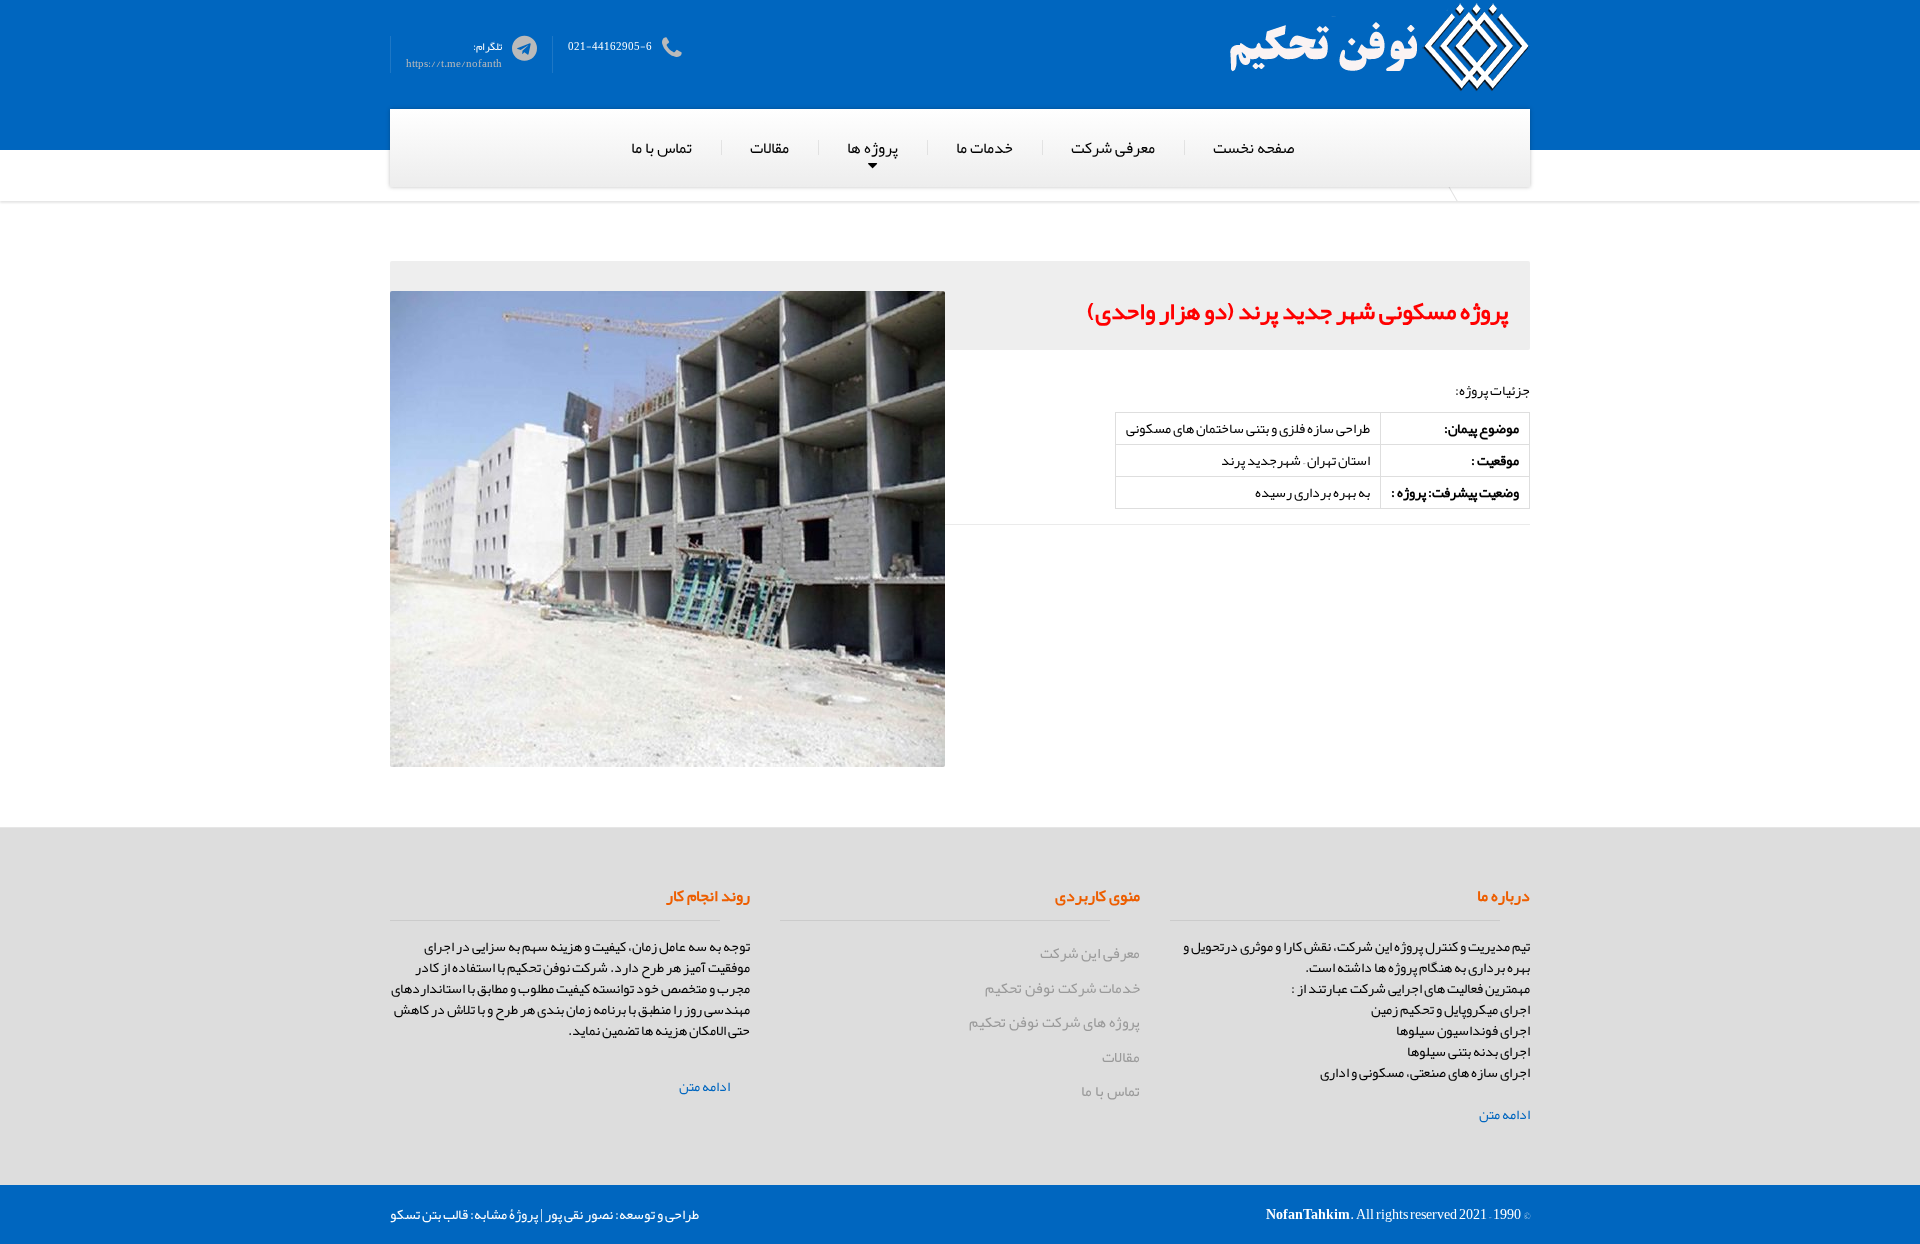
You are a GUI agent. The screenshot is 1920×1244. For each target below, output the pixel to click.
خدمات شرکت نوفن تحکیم (1062, 988)
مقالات (769, 148)
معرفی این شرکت (1090, 953)
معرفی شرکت (1113, 148)
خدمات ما (984, 148)
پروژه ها (872, 148)
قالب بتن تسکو (429, 1214)
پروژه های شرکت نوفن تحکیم (1054, 1022)
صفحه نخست (1253, 148)
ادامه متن (1504, 1114)
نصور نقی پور (579, 1214)
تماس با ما (661, 148)
